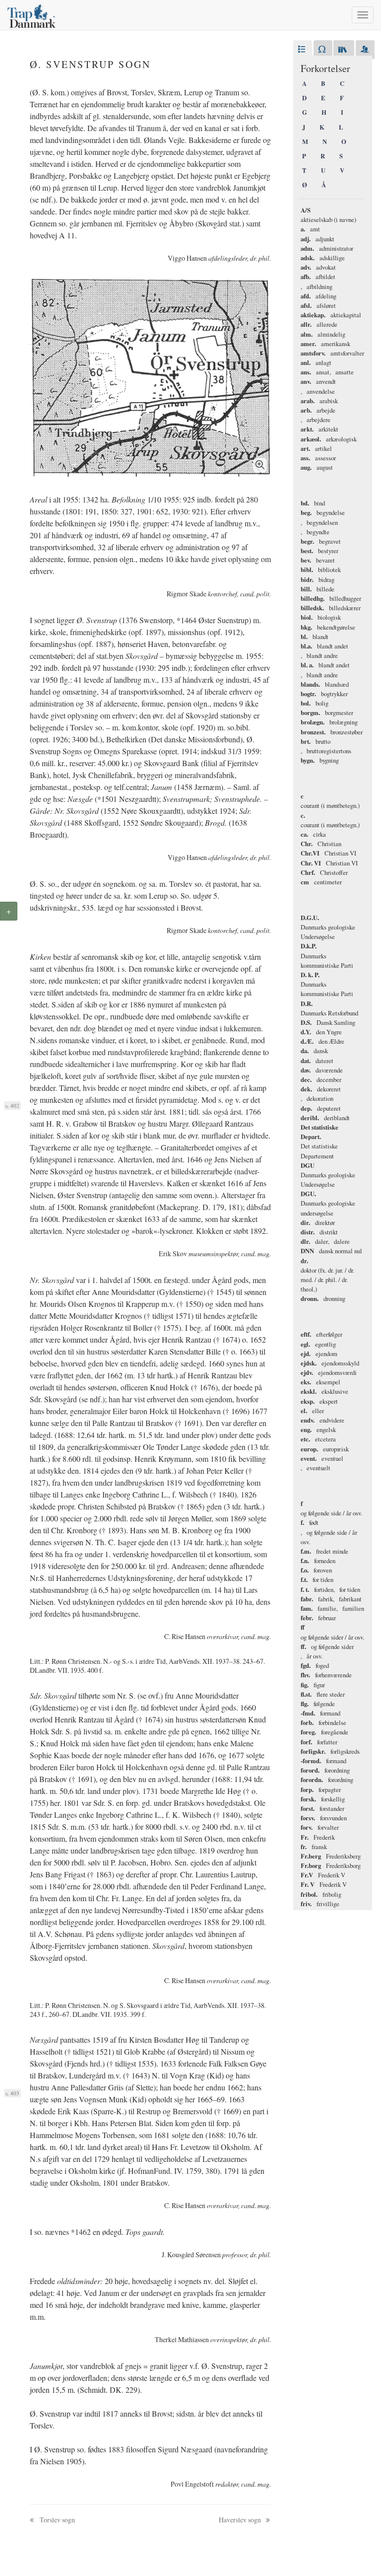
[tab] (303, 50)
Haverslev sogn (241, 2520)
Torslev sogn (57, 2520)
